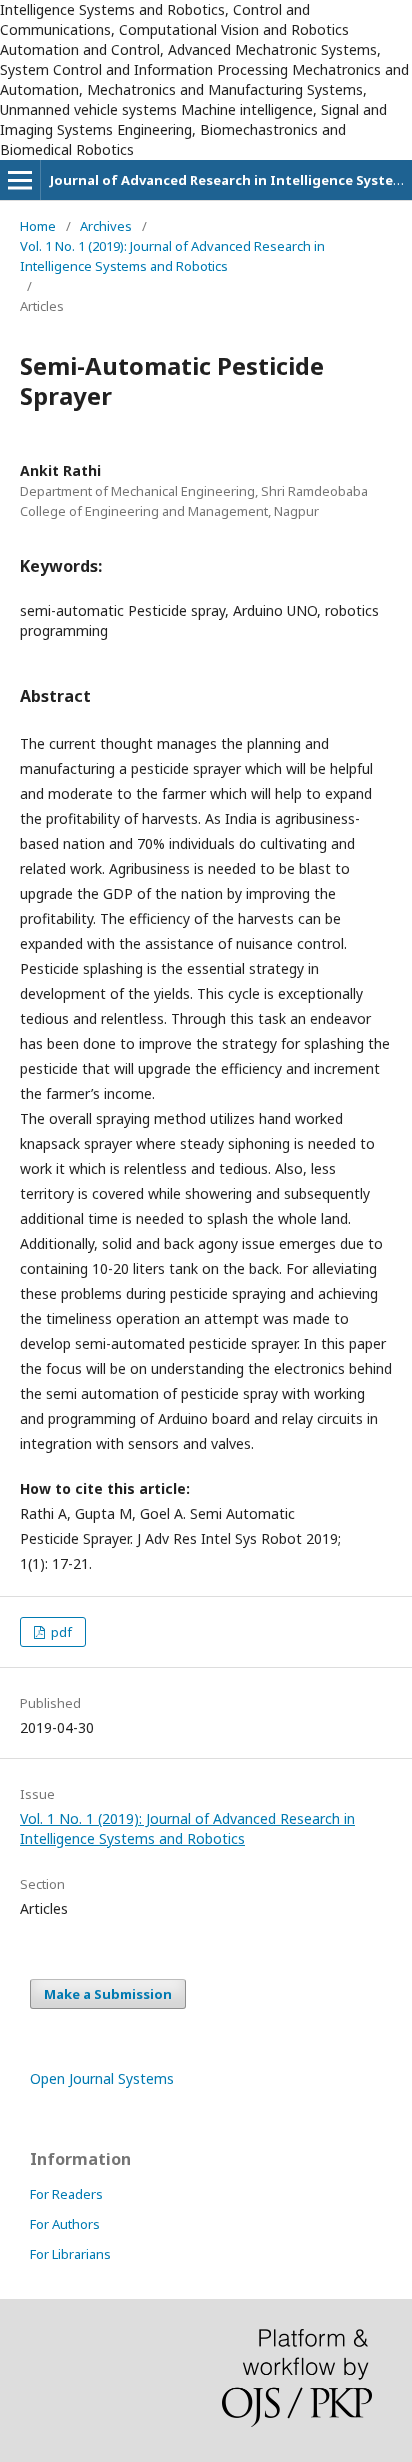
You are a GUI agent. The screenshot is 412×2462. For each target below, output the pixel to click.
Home (38, 226)
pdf (60, 1632)
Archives (106, 226)
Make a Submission (108, 1994)
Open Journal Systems (102, 2078)
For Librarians (70, 2254)
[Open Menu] (20, 180)
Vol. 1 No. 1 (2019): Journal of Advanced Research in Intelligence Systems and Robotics (172, 256)
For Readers (66, 2194)
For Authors (65, 2224)
